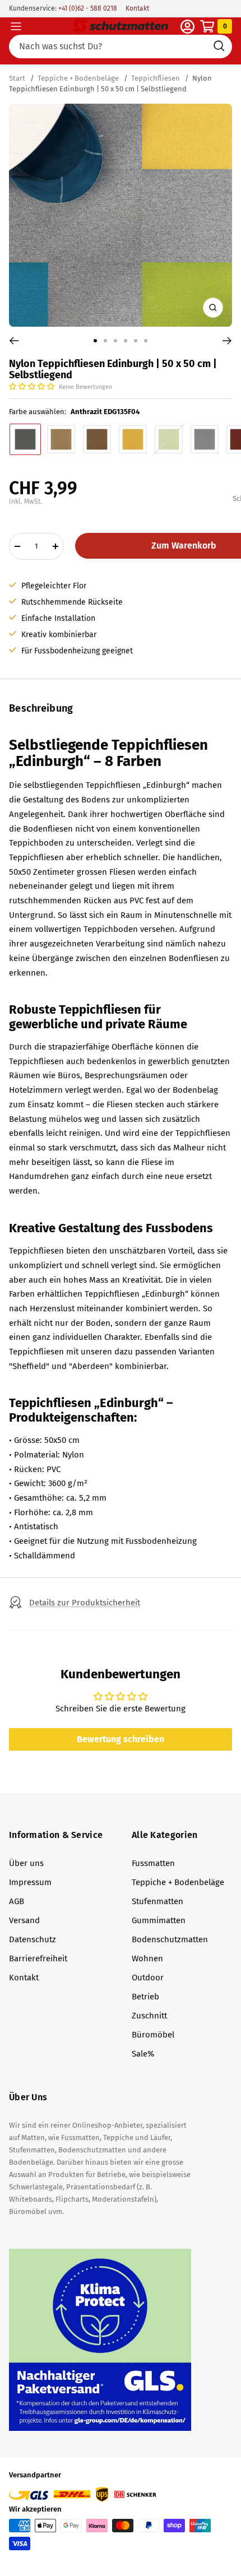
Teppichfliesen (156, 78)
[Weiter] (227, 341)
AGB (17, 1901)
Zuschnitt (149, 2016)
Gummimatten (159, 1920)
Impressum (30, 1882)
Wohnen (147, 1958)
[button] (33, 386)
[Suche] (121, 47)
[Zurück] (14, 341)
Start (18, 78)
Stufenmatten (157, 1901)
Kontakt (137, 8)
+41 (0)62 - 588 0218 (87, 8)
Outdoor (148, 1978)
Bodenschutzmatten (170, 1939)
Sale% (143, 2054)
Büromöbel (153, 2035)
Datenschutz (33, 1939)
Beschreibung (41, 708)
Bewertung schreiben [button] (121, 1739)
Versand (24, 1920)
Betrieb (145, 1997)
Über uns (26, 1863)
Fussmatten (153, 1863)
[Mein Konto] (187, 27)
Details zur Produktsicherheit (85, 1603)
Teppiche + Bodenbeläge (78, 78)
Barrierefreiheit (38, 1958)
